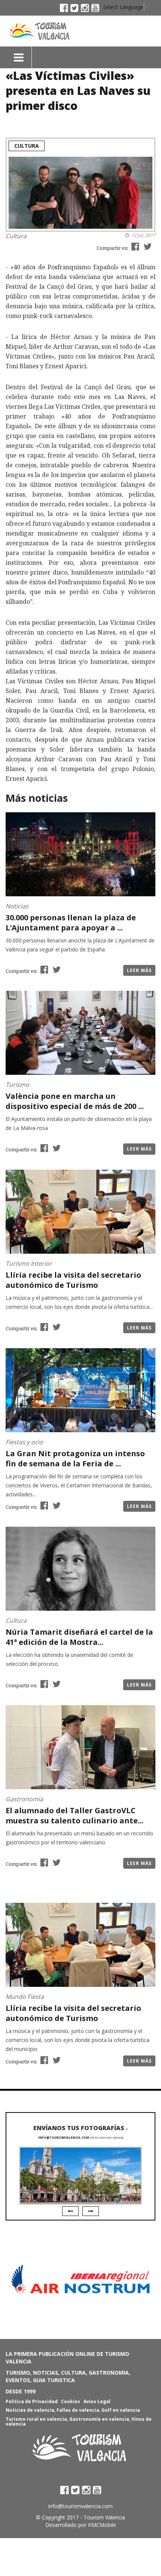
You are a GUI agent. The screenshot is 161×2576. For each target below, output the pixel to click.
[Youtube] (95, 8)
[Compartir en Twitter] (147, 246)
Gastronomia (24, 1799)
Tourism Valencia (104, 2517)
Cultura (27, 146)
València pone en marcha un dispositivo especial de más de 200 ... (75, 1101)
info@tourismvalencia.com (64, 2137)
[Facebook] (64, 8)
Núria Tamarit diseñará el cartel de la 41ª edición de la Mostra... (79, 1637)
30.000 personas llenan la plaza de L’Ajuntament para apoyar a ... (71, 923)
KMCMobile (102, 2525)
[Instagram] (85, 8)
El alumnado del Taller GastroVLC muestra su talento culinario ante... (75, 1815)
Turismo (17, 1085)
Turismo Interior (29, 1263)
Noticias (17, 906)
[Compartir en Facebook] (134, 246)
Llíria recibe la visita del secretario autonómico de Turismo (73, 1280)
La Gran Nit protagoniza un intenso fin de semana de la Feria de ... (75, 1458)
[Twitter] (74, 8)
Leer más (139, 970)
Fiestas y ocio (24, 1442)
